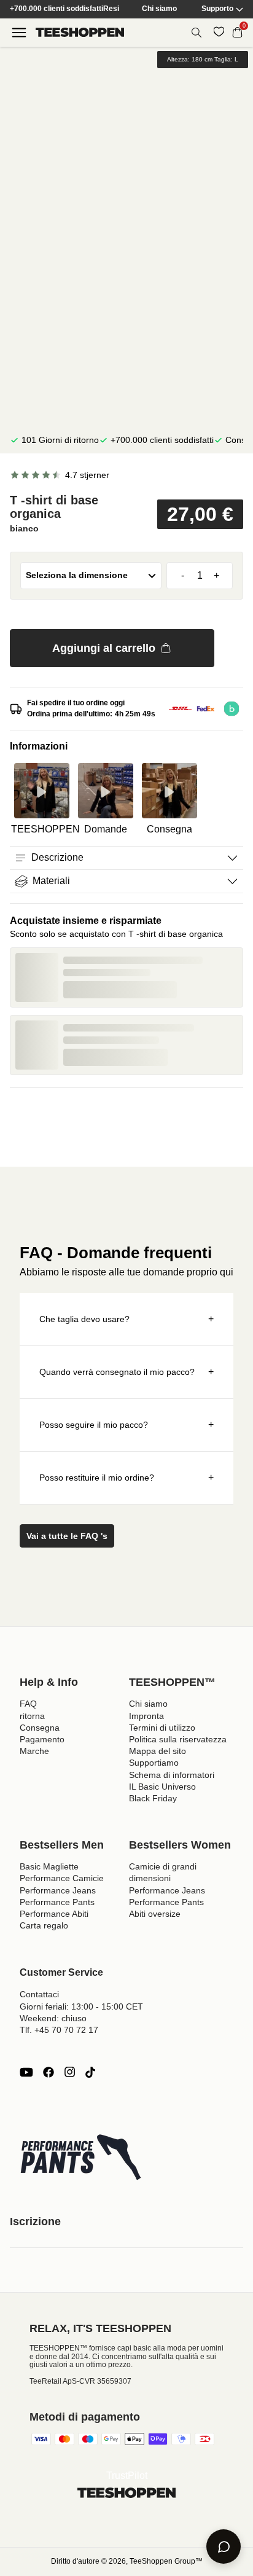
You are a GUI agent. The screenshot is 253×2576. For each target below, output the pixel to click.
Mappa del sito (158, 1751)
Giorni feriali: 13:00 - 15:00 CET (81, 2006)
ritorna (32, 1716)
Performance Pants (57, 1902)
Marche (34, 1751)
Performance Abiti (54, 1914)
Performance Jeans (58, 1890)
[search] (197, 33)
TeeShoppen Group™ (166, 2561)
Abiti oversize (155, 1914)
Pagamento (42, 1739)
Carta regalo (44, 1925)
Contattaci (39, 1994)
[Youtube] (26, 2072)
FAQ (28, 1704)
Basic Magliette (49, 1866)
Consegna (40, 1728)
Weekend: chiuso (53, 2018)
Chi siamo (159, 9)
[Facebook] (49, 2072)
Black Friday (153, 1798)
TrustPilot (127, 2476)
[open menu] (19, 33)
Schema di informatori (172, 1775)
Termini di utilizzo (162, 1728)
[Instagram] (69, 2072)
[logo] (80, 32)
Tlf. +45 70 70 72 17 (59, 2030)
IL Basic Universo (162, 1787)
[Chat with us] (224, 2547)
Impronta (146, 1716)
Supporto (217, 9)
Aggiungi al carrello (104, 648)
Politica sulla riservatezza (178, 1739)
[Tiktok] (90, 2072)
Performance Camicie (62, 1878)
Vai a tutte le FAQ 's (67, 1536)
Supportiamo (154, 1763)
